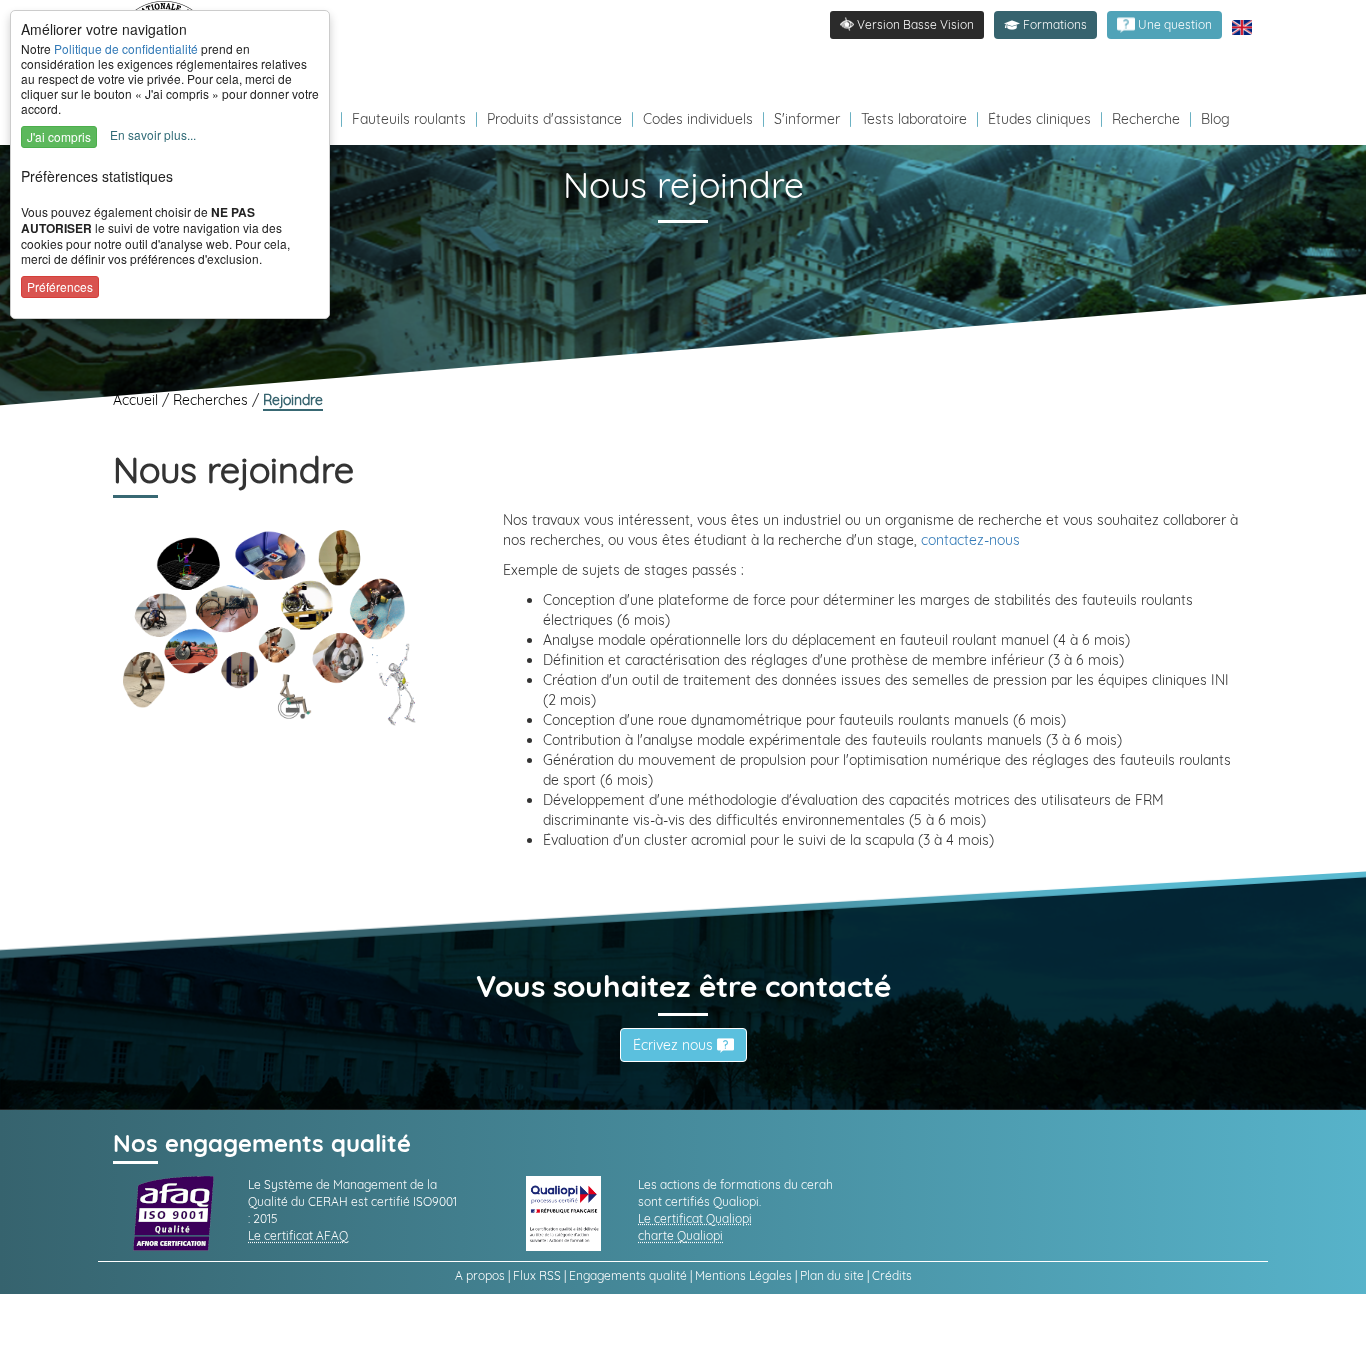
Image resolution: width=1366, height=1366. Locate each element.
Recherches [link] (212, 400)
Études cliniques (1039, 119)
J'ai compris (59, 136)
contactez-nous (970, 540)
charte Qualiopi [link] (680, 1235)
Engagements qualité (628, 1275)
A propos (480, 1275)
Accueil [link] (137, 400)
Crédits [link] (892, 1275)
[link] (1164, 25)
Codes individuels (698, 119)
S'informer (807, 119)
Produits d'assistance (554, 119)
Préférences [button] (60, 286)
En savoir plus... (153, 134)
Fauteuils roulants (409, 119)
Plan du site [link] (832, 1275)
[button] (1045, 25)
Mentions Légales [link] (743, 1275)
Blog (1215, 119)
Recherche (1146, 119)
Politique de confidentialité (126, 48)
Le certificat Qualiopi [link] (695, 1218)
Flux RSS (537, 1275)
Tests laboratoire (914, 119)
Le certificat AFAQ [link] (298, 1235)
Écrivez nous (675, 1045)
